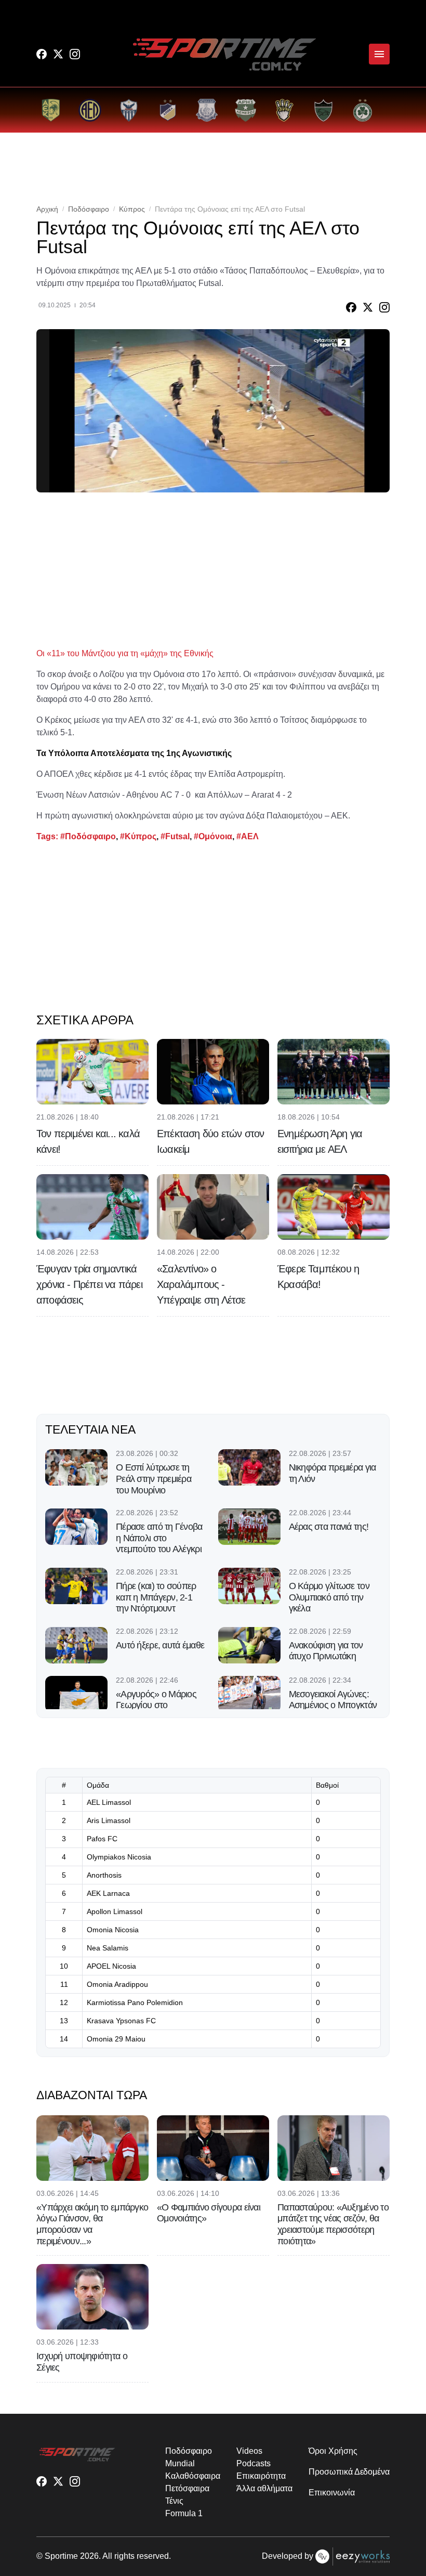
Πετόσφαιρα (187, 2488)
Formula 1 (184, 2513)
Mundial (180, 2463)
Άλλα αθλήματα (264, 2488)
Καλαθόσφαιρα (192, 2476)
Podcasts (253, 2463)
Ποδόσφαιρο (89, 209)
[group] (51, 110)
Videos (249, 2451)
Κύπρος (132, 209)
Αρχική (47, 209)
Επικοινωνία (331, 2493)
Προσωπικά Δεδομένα (349, 2472)
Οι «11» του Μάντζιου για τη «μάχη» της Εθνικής (125, 653)
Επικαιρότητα (261, 2476)
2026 (89, 2556)
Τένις (174, 2501)
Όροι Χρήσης (333, 2451)
